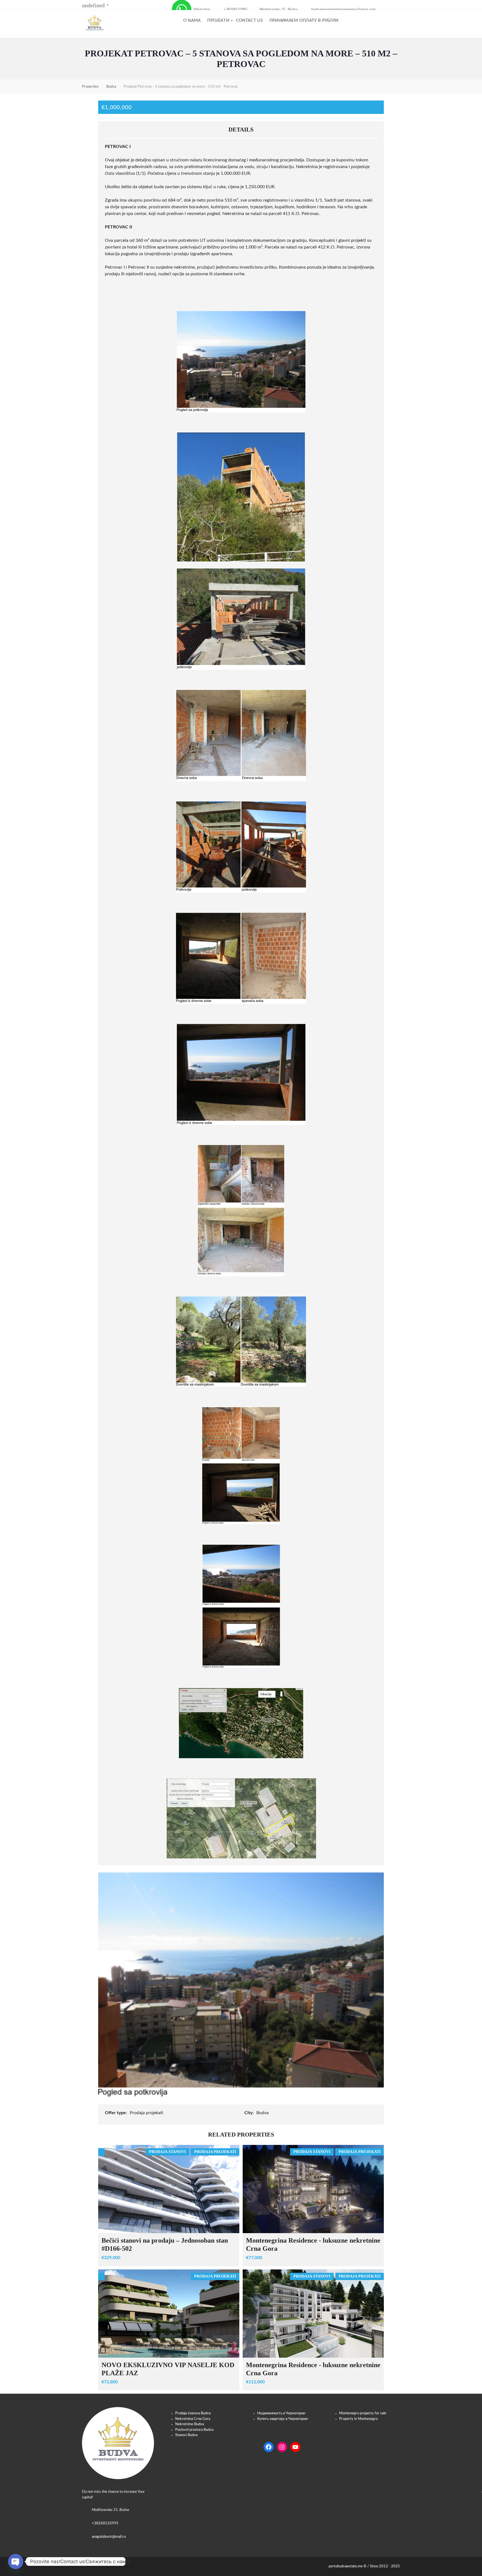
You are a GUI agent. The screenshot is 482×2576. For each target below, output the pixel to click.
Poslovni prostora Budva (194, 2430)
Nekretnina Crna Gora (193, 2419)
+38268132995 (235, 9)
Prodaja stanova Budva (193, 2413)
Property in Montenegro (358, 2419)
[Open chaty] (16, 2561)
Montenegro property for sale (363, 2413)
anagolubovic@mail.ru (109, 2537)
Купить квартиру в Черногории (282, 2419)
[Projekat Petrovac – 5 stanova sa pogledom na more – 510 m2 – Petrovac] (241, 1984)
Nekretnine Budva (190, 2424)
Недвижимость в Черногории (281, 2413)
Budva (263, 2113)
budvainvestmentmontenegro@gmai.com (343, 9)
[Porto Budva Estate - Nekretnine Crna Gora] (95, 24)
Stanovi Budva (186, 2435)
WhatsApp (201, 9)
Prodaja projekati (147, 2113)
